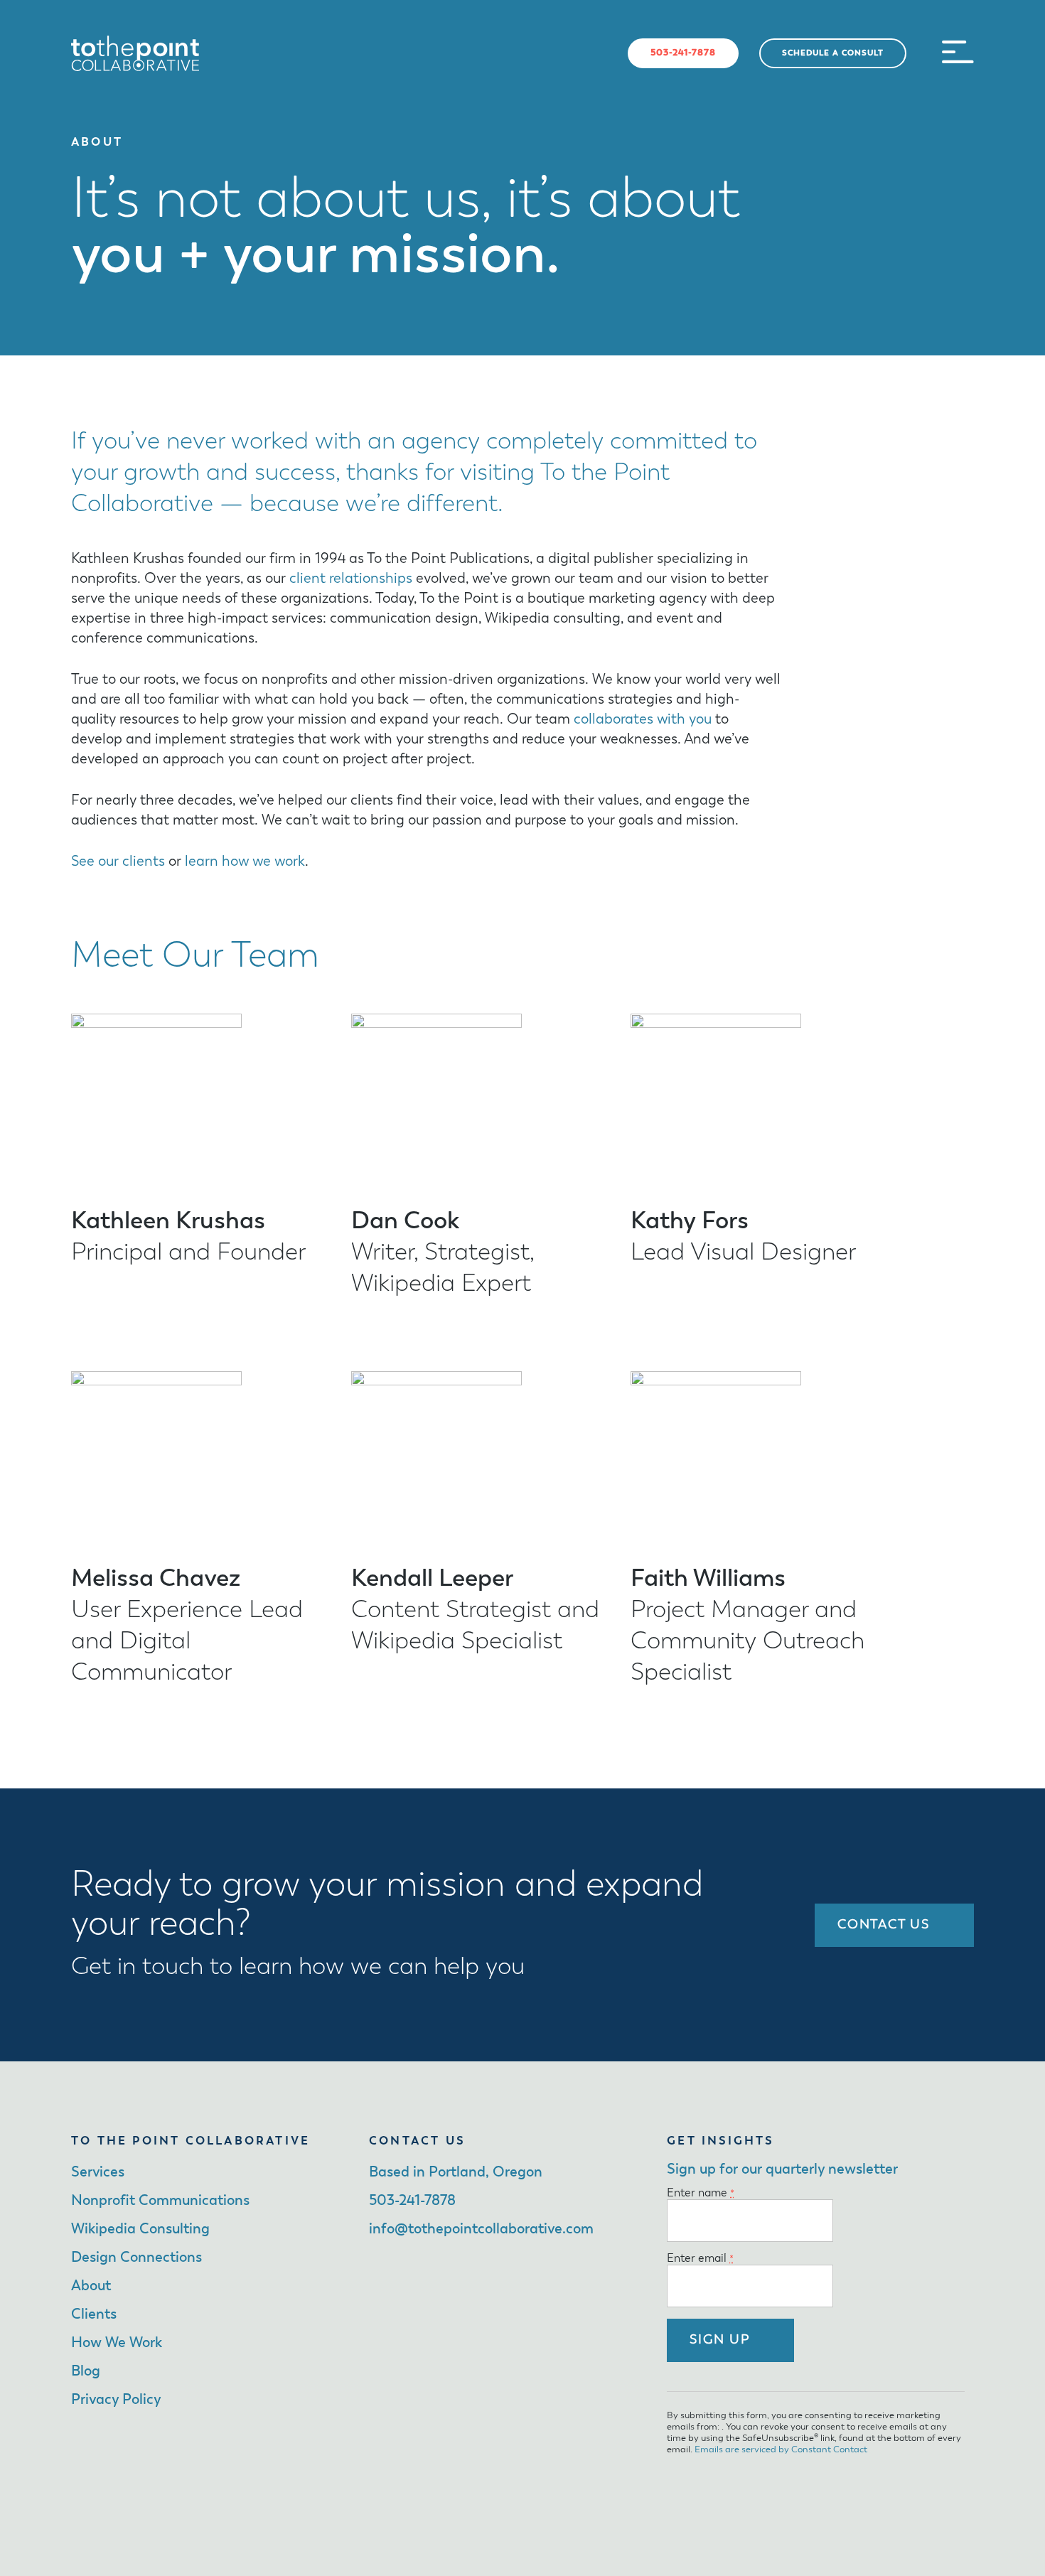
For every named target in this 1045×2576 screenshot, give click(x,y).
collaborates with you (643, 719)
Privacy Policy (116, 2400)
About (91, 2286)
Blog (86, 2371)
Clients (94, 2314)
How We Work (117, 2343)
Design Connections (136, 2258)
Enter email (700, 2259)
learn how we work (245, 862)
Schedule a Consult (833, 53)
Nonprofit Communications (160, 2201)
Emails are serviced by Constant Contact (781, 2450)
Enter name (701, 2194)
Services (98, 2172)
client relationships (351, 579)
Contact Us (884, 1925)
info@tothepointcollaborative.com (481, 2229)
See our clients (118, 862)
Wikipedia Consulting (140, 2229)
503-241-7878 (683, 53)
